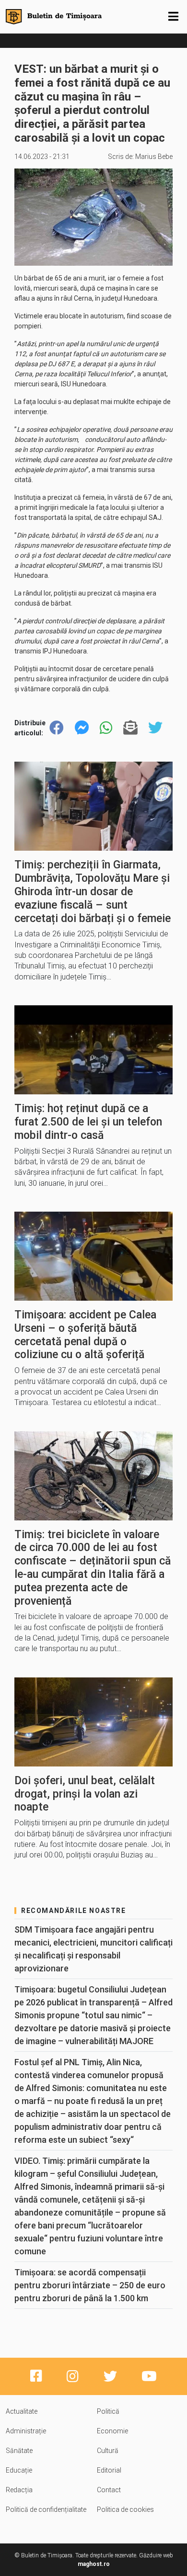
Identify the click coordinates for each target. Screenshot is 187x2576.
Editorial (109, 2470)
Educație (19, 2470)
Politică (108, 2411)
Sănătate (19, 2451)
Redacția (19, 2490)
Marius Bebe (154, 157)
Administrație (26, 2431)
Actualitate (22, 2411)
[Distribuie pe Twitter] (155, 728)
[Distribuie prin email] (130, 728)
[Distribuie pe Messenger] (82, 728)
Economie (112, 2431)
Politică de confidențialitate (46, 2509)
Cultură (108, 2451)
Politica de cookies (125, 2509)
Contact (109, 2490)
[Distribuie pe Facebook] (57, 728)
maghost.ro (94, 2564)
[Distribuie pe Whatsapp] (106, 728)
